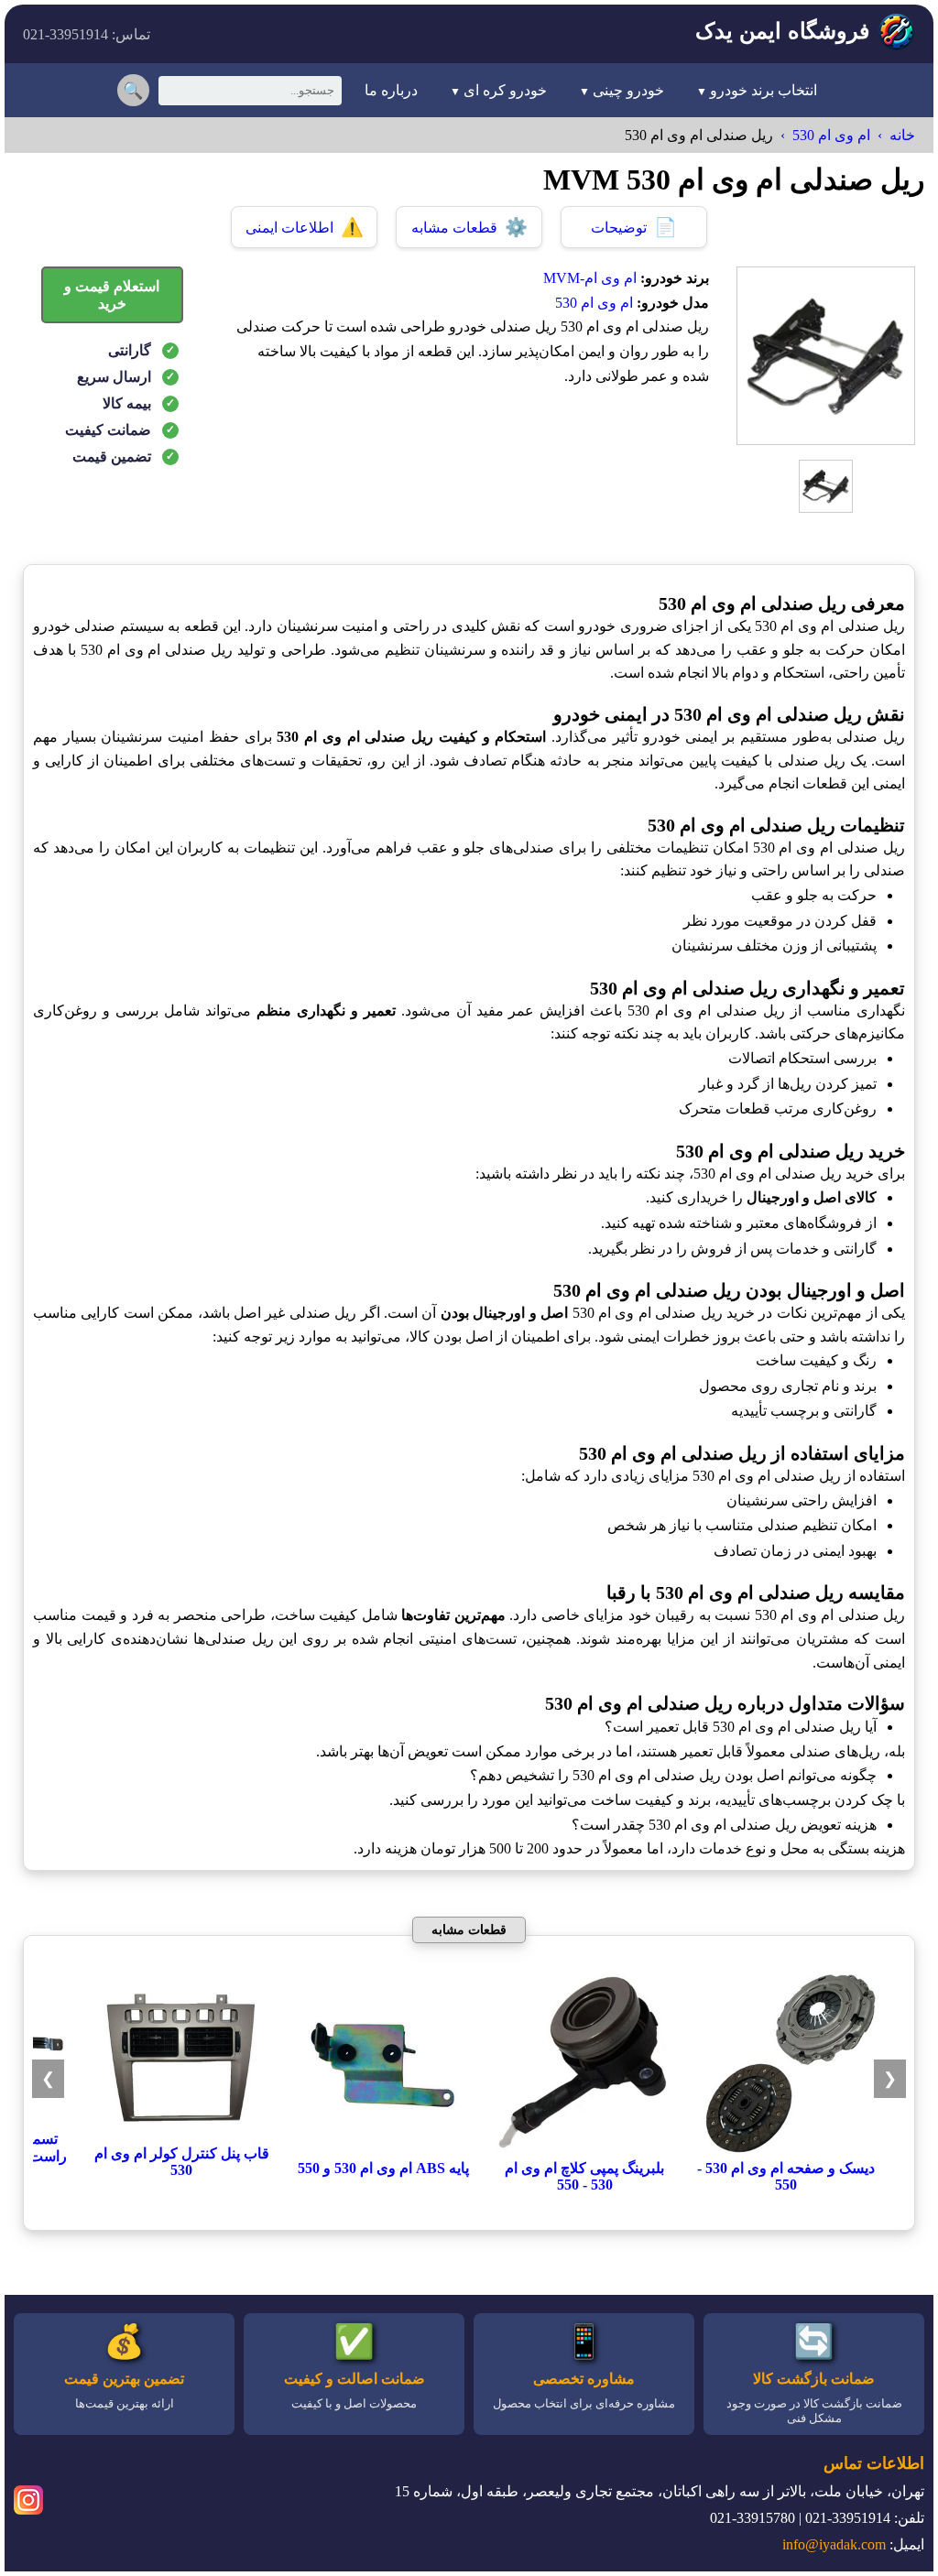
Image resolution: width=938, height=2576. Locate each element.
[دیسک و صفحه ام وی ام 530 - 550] (786, 2151)
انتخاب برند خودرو (763, 90)
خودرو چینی (628, 90)
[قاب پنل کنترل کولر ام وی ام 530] (181, 2136)
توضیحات (634, 227)
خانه (902, 135)
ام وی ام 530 (831, 135)
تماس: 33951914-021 (87, 34)
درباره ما (391, 90)
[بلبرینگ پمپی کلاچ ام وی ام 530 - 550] (584, 2151)
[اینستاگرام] (28, 2503)
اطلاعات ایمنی (305, 227)
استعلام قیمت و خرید (112, 295)
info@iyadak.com (834, 2544)
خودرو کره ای (505, 90)
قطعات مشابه (469, 227)
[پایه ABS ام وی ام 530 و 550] (383, 2151)
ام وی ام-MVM (590, 278)
